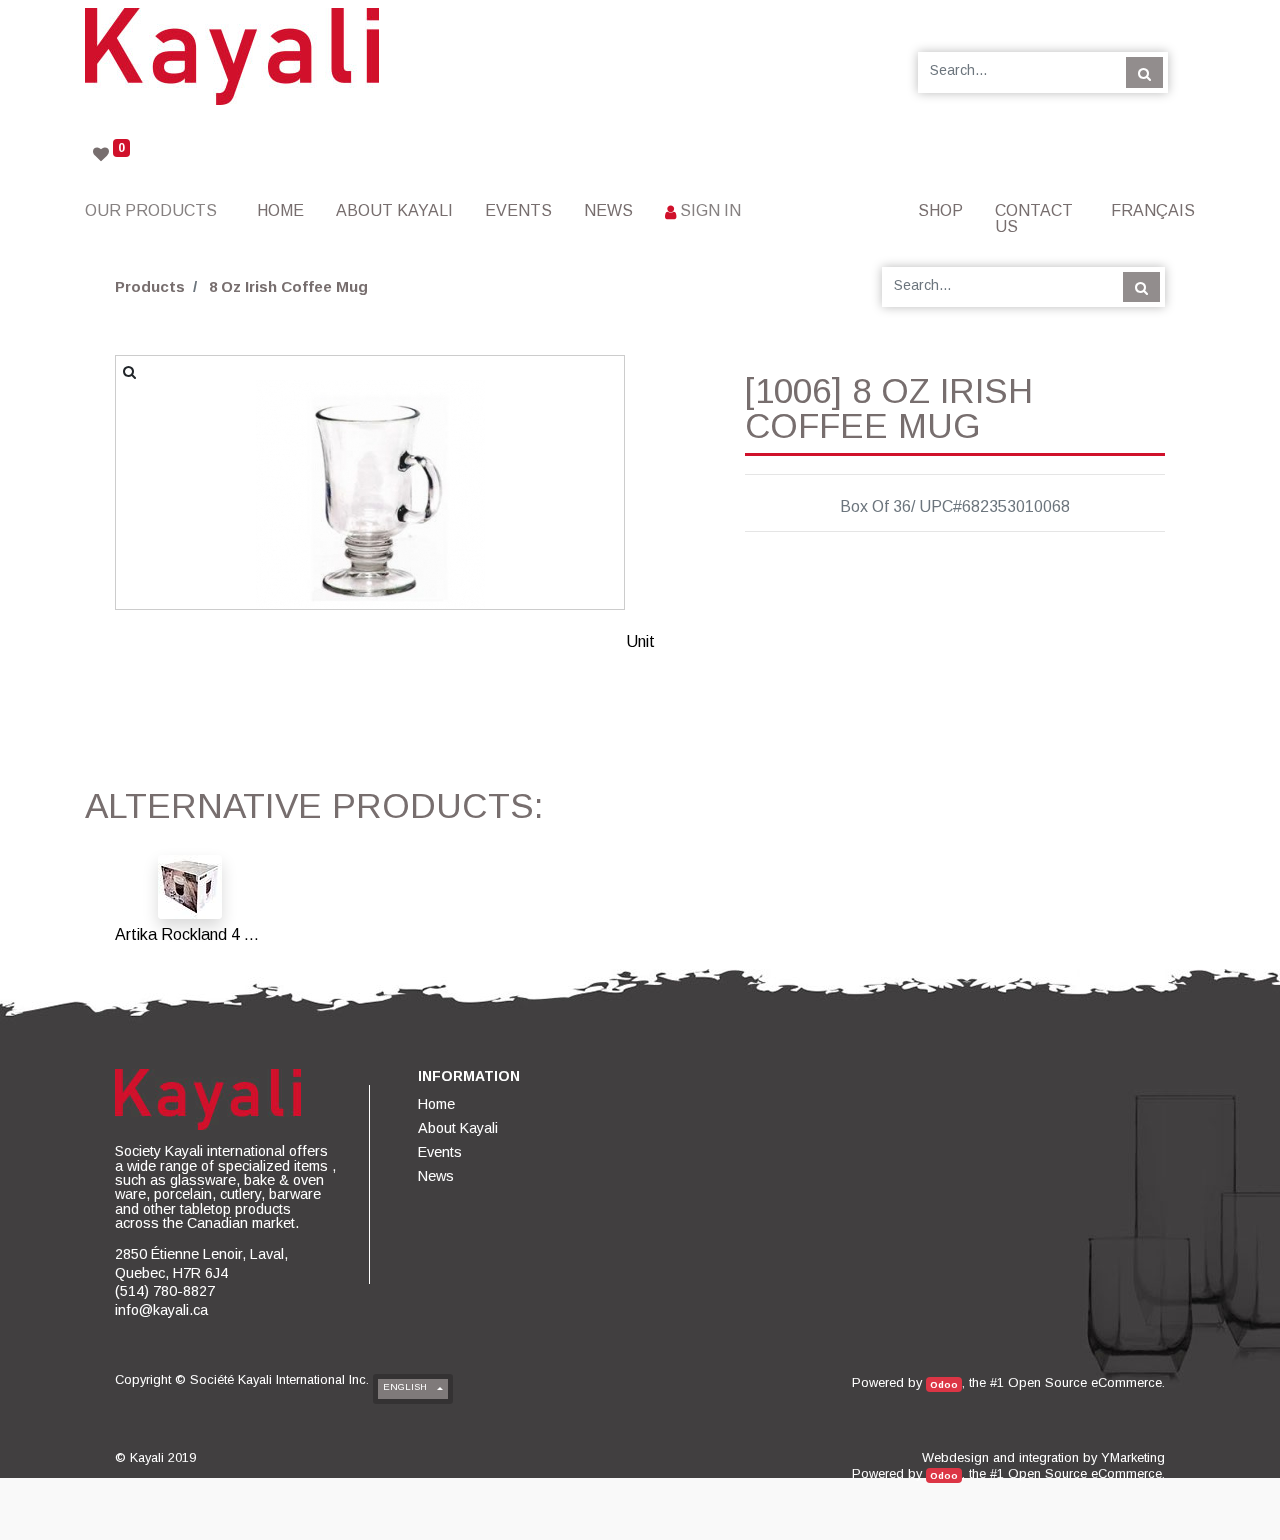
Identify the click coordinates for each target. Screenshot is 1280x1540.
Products (150, 286)
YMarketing (1133, 1457)
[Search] (1144, 72)
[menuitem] (280, 210)
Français (1153, 210)
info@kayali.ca (161, 1310)
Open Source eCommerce (1085, 1382)
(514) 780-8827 (165, 1291)
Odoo (944, 1384)
